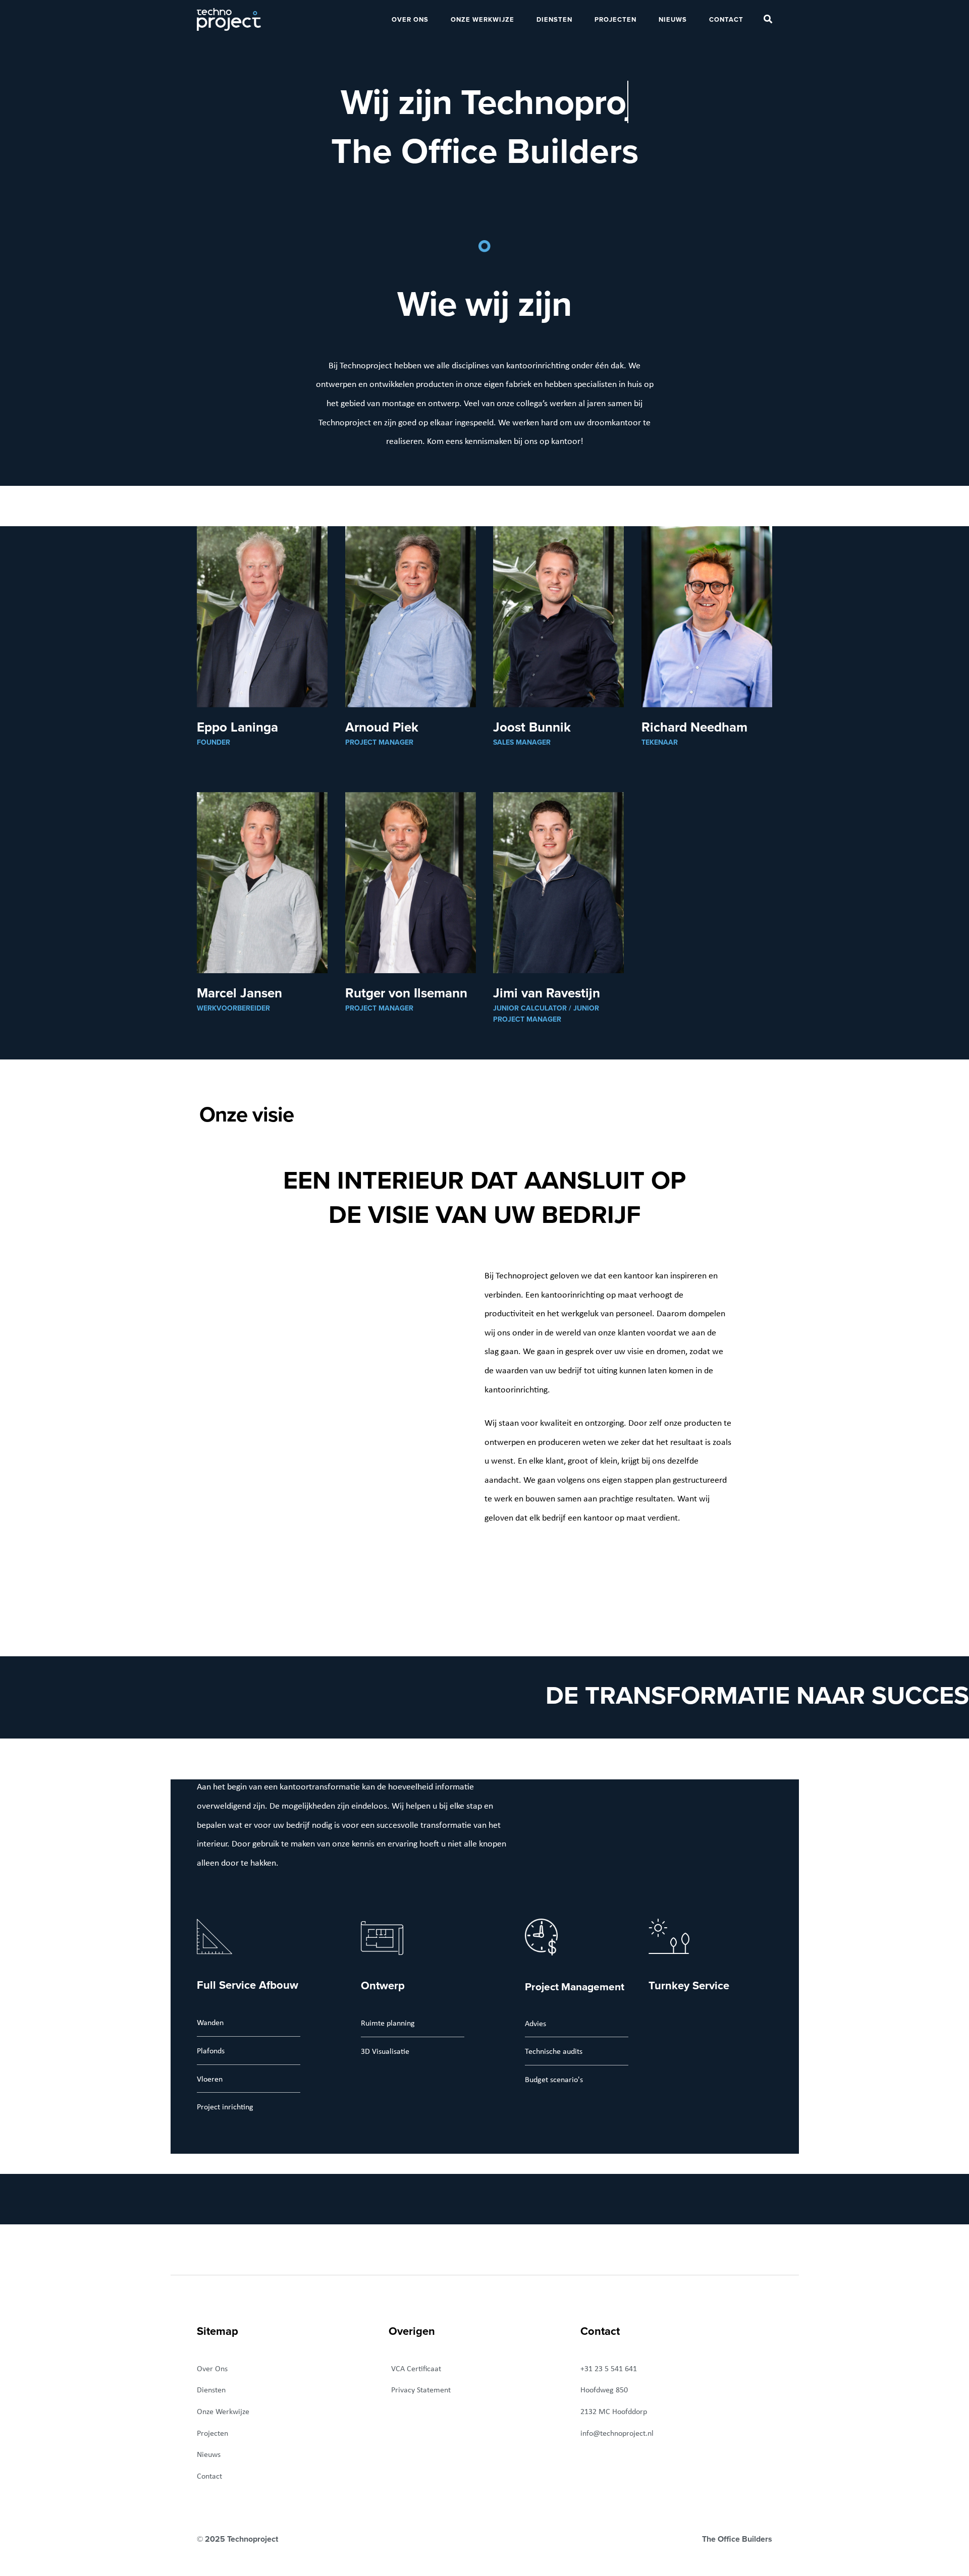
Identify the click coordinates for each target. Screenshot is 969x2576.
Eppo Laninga (237, 727)
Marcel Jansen (239, 993)
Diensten (554, 19)
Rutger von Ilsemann (406, 993)
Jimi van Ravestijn (547, 993)
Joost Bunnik (532, 727)
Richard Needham (694, 727)
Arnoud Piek (382, 727)
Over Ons (410, 19)
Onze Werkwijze (482, 19)
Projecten (615, 19)
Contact (726, 19)
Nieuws (673, 19)
